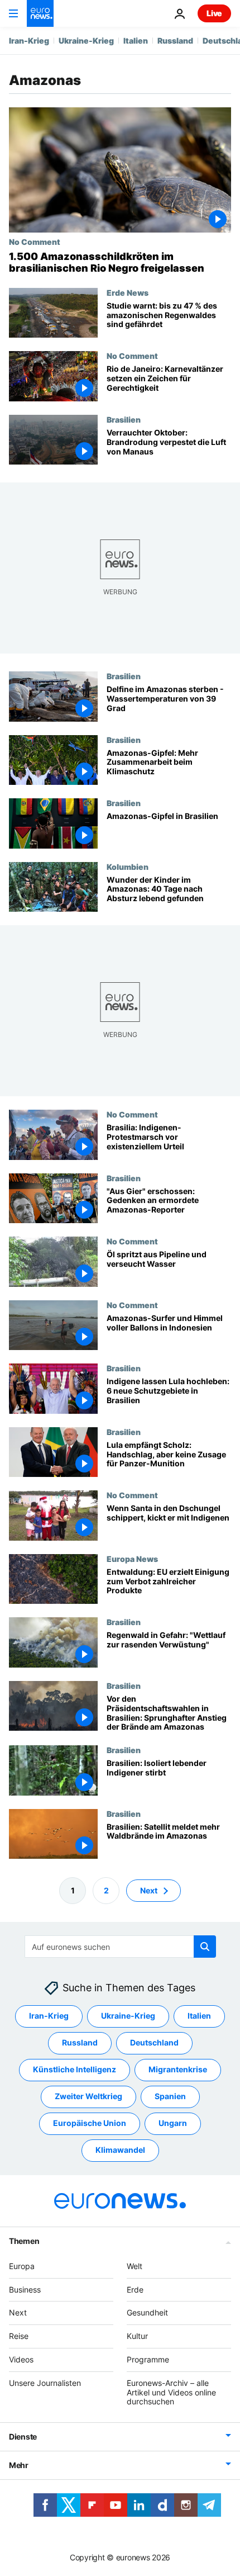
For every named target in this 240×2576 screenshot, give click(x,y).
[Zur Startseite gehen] (40, 13)
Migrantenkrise (178, 2069)
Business (25, 2289)
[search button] (205, 1947)
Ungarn (173, 2123)
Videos (21, 2359)
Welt (135, 2265)
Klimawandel (120, 2150)
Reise (19, 2336)
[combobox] (120, 1947)
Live (214, 13)
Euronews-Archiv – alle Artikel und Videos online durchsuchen (171, 2392)
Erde (135, 2289)
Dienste (23, 2437)
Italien (136, 41)
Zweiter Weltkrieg (88, 2096)
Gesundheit (147, 2312)
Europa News (132, 1559)
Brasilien (124, 419)
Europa (22, 2265)
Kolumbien (128, 866)
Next (149, 1890)
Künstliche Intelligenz (75, 2069)
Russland (175, 41)
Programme (148, 2359)
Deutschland (154, 2042)
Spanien (170, 2096)
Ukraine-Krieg (86, 41)
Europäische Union (90, 2123)
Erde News (128, 292)
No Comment (35, 241)
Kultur (137, 2336)
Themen (24, 2240)
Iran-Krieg (29, 41)
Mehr (19, 2465)
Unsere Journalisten (45, 2382)
